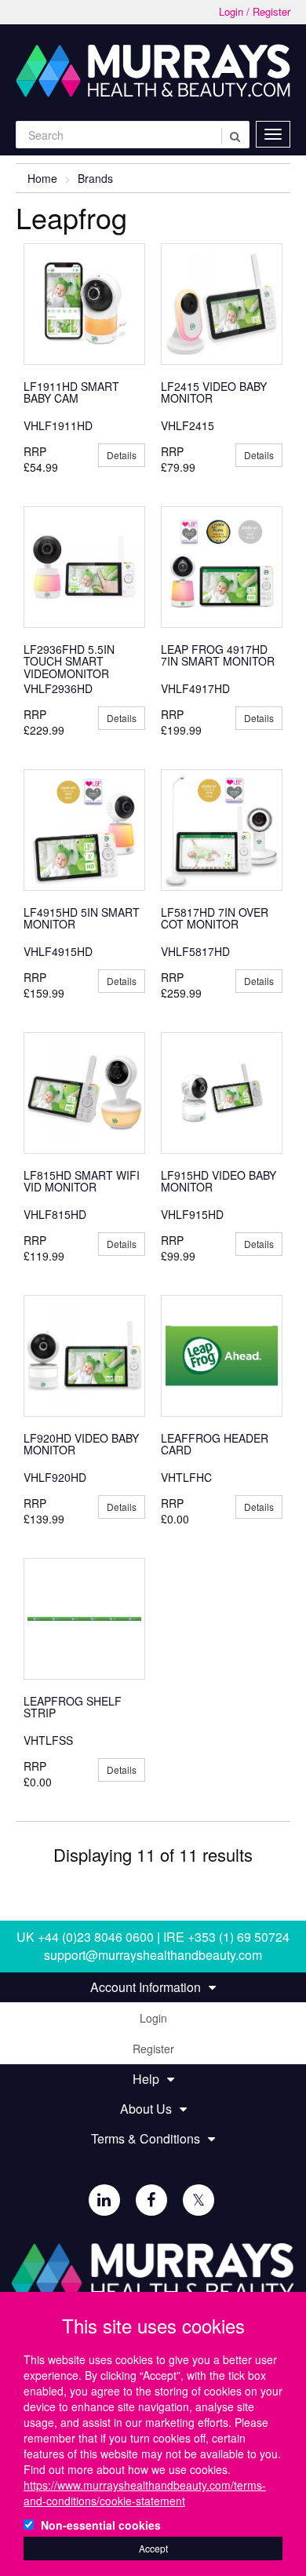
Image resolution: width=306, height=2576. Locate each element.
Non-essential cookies (101, 2525)
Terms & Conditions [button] (146, 2139)
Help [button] (146, 2079)
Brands (95, 178)
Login (153, 2018)
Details (122, 455)
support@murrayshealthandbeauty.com (153, 1955)
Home (42, 178)
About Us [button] (146, 2109)
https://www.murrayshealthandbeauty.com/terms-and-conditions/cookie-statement (145, 2493)
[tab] (153, 1987)
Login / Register (255, 12)
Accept (153, 2548)
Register (153, 2049)
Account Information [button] (146, 1987)
